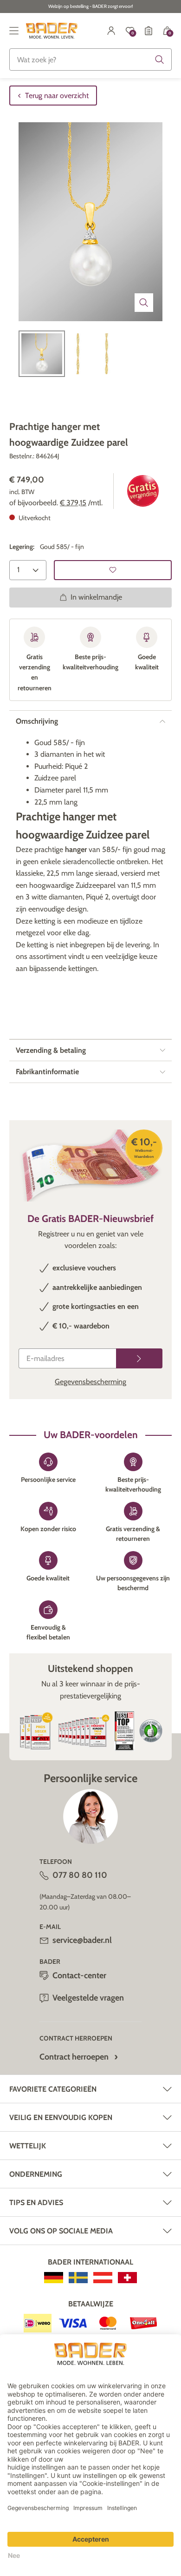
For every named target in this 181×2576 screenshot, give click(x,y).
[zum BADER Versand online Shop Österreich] (103, 2278)
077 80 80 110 (80, 1875)
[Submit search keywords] (160, 59)
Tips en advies (36, 2203)
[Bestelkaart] (149, 31)
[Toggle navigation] (14, 31)
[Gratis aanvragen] (139, 1358)
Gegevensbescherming (90, 1382)
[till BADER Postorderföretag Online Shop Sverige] (78, 2278)
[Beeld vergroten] (144, 303)
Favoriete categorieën (53, 2089)
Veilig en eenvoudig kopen (61, 2117)
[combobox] (90, 59)
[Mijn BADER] (111, 31)
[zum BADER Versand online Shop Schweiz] (127, 2278)
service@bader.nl (82, 1940)
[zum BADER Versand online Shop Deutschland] (54, 2278)
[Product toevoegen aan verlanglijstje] (113, 570)
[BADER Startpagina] (52, 31)
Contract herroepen (74, 2057)
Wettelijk (28, 2146)
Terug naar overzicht (57, 96)
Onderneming (36, 2174)
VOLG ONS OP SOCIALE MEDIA (61, 2231)
